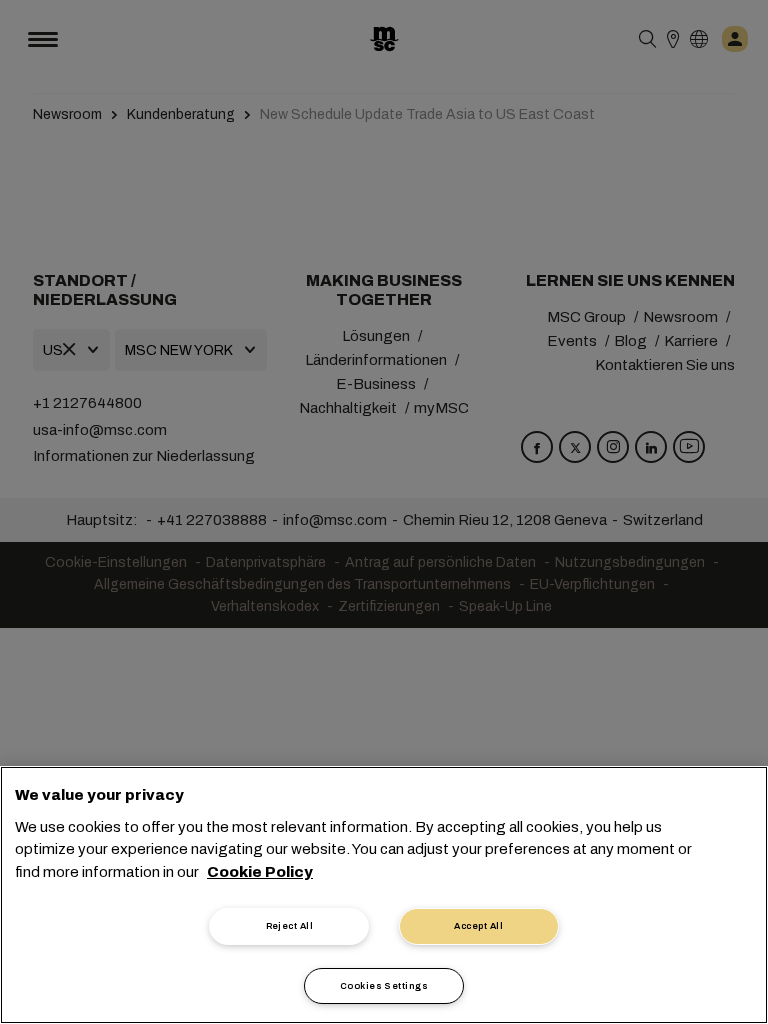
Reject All (290, 926)
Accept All (478, 926)
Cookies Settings (384, 986)
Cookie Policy (260, 872)
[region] (384, 895)
